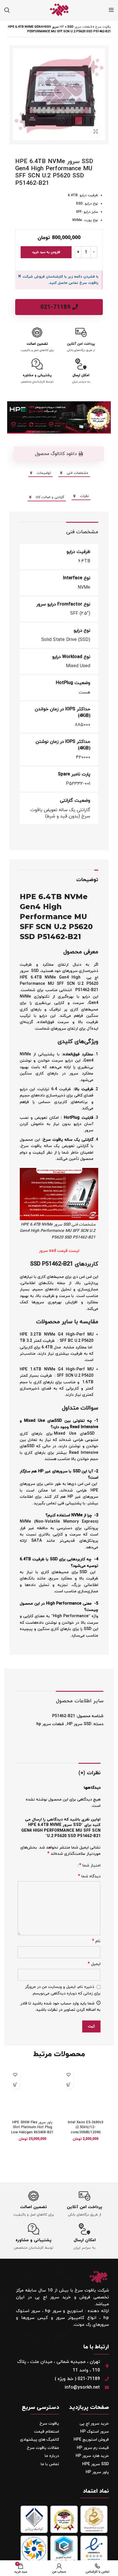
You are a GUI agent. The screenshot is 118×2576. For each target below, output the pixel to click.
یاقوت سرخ (103, 27)
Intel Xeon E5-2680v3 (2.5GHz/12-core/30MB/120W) (86, 2127)
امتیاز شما (90, 1865)
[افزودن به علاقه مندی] (68, 2075)
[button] (59, 454)
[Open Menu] (111, 10)
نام (96, 1941)
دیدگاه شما (89, 1876)
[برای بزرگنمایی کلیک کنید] (96, 131)
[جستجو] (7, 10)
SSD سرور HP (79, 1724)
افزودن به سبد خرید (46, 252)
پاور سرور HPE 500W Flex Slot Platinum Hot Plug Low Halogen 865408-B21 (32, 2127)
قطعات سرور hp (76, 27)
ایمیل (94, 1964)
